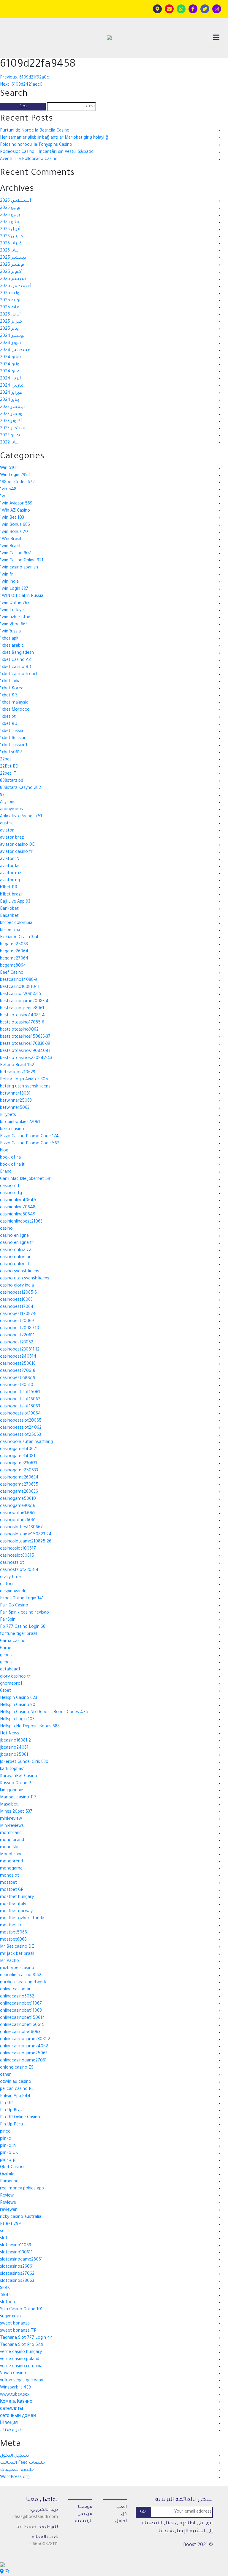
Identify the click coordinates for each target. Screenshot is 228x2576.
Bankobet (9, 909)
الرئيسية (84, 2521)
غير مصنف (11, 2431)
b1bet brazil (11, 895)
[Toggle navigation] (216, 38)
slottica (7, 2303)
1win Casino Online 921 (22, 561)
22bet (6, 760)
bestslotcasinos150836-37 (25, 1037)
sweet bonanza (15, 2324)
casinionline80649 (18, 1215)
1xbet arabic (12, 646)
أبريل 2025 (10, 315)
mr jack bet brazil (17, 1954)
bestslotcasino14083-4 (22, 1016)
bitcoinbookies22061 (20, 1122)
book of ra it (12, 1165)
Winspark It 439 (15, 2388)
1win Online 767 (15, 603)
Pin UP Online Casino (20, 2118)
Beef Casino (12, 973)
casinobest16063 (16, 1300)
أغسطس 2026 (15, 201)
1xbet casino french (19, 675)
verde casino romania (21, 2367)
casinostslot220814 (19, 1570)
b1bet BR (9, 888)
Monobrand (11, 1855)
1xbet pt (8, 717)
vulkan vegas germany (22, 2381)
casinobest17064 (17, 1307)
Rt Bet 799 (10, 2224)
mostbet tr (11, 1926)
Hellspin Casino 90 (18, 1705)
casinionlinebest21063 (21, 1222)
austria (7, 824)
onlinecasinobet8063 (20, 2032)
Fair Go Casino (14, 1606)
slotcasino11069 (16, 2246)
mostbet (8, 1883)
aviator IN (10, 859)
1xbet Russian (13, 738)
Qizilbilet (8, 2175)
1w (3, 497)
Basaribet (9, 916)
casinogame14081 (18, 1457)
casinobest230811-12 (20, 1350)
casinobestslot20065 (21, 1421)
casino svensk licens (20, 1272)
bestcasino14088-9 (19, 980)
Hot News (10, 1734)
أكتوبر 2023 (11, 422)
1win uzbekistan (15, 618)
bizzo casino (12, 1130)
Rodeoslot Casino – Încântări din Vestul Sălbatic (47, 152)
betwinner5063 (15, 1108)
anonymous (11, 810)
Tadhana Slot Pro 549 (22, 2345)
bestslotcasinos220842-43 (26, 1058)
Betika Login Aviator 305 (24, 1080)
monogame (11, 1869)
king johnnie (12, 1791)
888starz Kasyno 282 (20, 788)
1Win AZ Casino (15, 511)
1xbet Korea (12, 689)
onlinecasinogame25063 (24, 2054)
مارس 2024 (12, 386)
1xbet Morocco (15, 710)
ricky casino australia (21, 2217)
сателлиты (12, 2409)
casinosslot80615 (17, 1556)
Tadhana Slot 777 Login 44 (27, 2338)
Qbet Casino (12, 2168)
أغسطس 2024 (16, 350)
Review (7, 2196)
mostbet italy (13, 1904)
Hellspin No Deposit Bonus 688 (30, 1727)
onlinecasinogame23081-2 (25, 2040)
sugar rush (10, 2317)
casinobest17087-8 (18, 1314)
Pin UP (6, 2104)
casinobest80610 (17, 1385)
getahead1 (10, 1670)
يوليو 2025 (10, 294)
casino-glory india (17, 1286)
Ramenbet (10, 2182)
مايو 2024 (10, 372)
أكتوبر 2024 (11, 343)
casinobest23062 (17, 1343)
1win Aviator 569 (16, 504)
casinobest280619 (18, 1378)
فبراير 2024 (11, 393)
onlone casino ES (17, 2068)
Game (6, 1649)
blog (4, 1151)
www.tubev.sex (15, 2395)
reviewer (8, 2210)
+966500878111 (43, 2545)
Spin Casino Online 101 (21, 2310)
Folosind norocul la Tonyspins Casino (36, 145)
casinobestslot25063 (20, 1435)
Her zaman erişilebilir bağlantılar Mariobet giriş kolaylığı (55, 138)
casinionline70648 (18, 1208)
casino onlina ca (16, 1250)
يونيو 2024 (10, 365)
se (2, 2231)
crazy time (10, 1577)
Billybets (8, 1115)
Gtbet (5, 1691)
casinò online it (15, 1265)
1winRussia (10, 632)
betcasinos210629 (18, 1073)
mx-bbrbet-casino (17, 1968)
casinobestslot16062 (20, 1400)
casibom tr (11, 1186)
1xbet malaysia (14, 703)
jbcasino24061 (14, 1748)
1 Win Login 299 (15, 475)
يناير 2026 (9, 251)
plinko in (8, 2146)
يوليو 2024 (10, 358)
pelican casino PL (17, 2089)
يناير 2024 (9, 400)
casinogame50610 (18, 1499)
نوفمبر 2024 (12, 336)
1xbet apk (9, 639)
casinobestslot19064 (20, 1414)
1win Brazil (10, 547)
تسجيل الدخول (15, 2456)
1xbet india (10, 682)
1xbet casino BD (16, 667)
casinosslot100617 (18, 1549)
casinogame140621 (19, 1449)
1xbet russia (12, 731)
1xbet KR (8, 696)
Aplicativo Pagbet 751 (21, 817)
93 (2, 795)
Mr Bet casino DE (17, 1947)
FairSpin (8, 1620)
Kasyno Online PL (17, 1784)
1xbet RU (9, 724)
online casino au (16, 1990)
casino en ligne (14, 1236)
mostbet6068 (13, 1940)
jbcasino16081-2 (15, 1741)
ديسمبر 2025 (13, 258)
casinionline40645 (18, 1201)
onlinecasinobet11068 (21, 2011)
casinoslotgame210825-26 (26, 1542)
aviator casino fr (16, 852)
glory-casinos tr (15, 1677)
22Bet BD (9, 767)
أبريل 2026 (10, 230)
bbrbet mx (10, 930)
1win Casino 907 (16, 554)
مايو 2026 (9, 222)
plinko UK (9, 2153)
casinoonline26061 (18, 1521)
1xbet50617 (11, 753)
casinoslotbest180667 (21, 1528)
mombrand (11, 1833)
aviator (7, 831)
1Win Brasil (11, 539)
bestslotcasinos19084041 (25, 1051)
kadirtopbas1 (12, 1769)
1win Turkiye (12, 611)
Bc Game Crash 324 (19, 938)
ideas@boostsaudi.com (35, 2517)
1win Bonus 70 (14, 532)
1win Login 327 (14, 589)
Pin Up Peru (11, 2125)
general (7, 1656)
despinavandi (12, 1592)
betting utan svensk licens (25, 1087)
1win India (9, 582)
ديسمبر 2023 (13, 407)
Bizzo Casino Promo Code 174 (29, 1137)
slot (4, 2239)
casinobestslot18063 (20, 1407)
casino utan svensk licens (25, 1279)
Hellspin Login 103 (17, 1720)
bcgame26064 (14, 952)
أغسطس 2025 (16, 286)
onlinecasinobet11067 (21, 2004)
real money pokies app (22, 2189)
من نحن (85, 2514)
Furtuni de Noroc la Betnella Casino (35, 131)
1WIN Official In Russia (22, 596)
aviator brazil (13, 838)
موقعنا (85, 2507)
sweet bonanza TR (18, 2331)
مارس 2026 (11, 237)
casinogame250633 (19, 1471)
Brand (6, 1172)
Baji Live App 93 (15, 902)
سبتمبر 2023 (13, 429)
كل (124, 2514)
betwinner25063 (16, 1101)
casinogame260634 (19, 1478)
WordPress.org (15, 2477)
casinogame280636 (19, 1492)
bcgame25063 (14, 945)
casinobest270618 (18, 1371)
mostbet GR (12, 1890)
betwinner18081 (15, 1094)
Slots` (5, 2295)
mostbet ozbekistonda (22, 1919)
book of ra (10, 1158)
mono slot (10, 1848)
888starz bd (12, 781)
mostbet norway (16, 1912)
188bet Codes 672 (17, 483)
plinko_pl (8, 2160)
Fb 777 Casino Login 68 (23, 1627)
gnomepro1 (11, 1684)
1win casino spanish (19, 568)
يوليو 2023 (10, 436)
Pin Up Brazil (12, 2111)
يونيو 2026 (10, 215)
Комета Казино (16, 2402)
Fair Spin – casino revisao (24, 1613)
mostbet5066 (14, 1933)
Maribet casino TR (18, 1798)
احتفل (121, 2521)
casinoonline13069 (18, 1513)
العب (122, 2507)
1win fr (7, 575)
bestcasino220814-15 (21, 994)
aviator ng (10, 881)
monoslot (9, 1876)
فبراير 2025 (11, 322)
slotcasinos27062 (17, 2274)
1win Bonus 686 (15, 525)
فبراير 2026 (11, 244)
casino (6, 1229)
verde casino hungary (21, 2352)
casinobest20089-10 (20, 1329)
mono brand (12, 1840)
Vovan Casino (13, 2374)
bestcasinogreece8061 (22, 1009)
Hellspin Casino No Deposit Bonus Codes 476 (44, 1712)
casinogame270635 (19, 1485)
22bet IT (8, 774)
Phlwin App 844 (15, 2096)
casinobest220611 (17, 1336)
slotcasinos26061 (17, 2267)
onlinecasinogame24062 (24, 2047)
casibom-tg (11, 1194)
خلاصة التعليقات (17, 2470)
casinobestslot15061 (20, 1393)
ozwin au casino (16, 2082)
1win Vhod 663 (14, 625)
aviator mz (11, 874)
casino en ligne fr (17, 1243)
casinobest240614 (18, 1357)
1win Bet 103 (12, 518)
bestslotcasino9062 (19, 1030)
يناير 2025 (9, 329)
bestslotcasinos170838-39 (25, 1044)
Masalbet (9, 1805)
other (5, 2075)
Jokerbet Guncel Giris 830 (24, 1762)
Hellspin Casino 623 (19, 1698)
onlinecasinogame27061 (23, 2061)
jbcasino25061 (14, 1755)
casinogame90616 (18, 1506)
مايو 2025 (10, 308)
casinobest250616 (18, 1364)
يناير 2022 (9, 443)
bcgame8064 (13, 966)
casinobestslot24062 (21, 1428)
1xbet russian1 (14, 746)
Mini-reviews (12, 1826)
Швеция (9, 2423)
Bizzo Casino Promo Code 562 (30, 1144)
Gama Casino (13, 1641)
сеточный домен (18, 2416)
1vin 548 (8, 490)
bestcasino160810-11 (20, 987)
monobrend (11, 1862)
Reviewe (8, 2203)
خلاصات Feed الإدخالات (22, 2463)
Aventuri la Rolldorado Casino (29, 159)
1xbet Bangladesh (17, 653)
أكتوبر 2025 (11, 272)
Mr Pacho (9, 1961)
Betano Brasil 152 (17, 1066)
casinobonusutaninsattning (26, 1442)
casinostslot (12, 1563)
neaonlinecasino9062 (21, 1976)
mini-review (11, 1819)
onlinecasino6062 (17, 1997)
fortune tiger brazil (19, 1634)
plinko (6, 2139)
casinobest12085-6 (18, 1293)
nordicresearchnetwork (23, 1983)
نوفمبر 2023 (12, 414)
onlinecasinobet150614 (23, 2018)
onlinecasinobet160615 (22, 2025)
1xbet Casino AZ (16, 660)
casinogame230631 (19, 1464)
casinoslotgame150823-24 (26, 1535)
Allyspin (7, 802)
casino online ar (15, 1257)
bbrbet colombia (16, 923)
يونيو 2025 (10, 301)
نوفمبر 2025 (12, 265)
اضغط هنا (27, 2527)
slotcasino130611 (16, 2253)
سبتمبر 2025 (13, 279)
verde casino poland (20, 2359)
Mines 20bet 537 (16, 1812)
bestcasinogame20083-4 (24, 1002)
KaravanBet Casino (19, 1776)
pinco (5, 2132)
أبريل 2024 (10, 379)
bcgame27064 (14, 959)
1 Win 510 (9, 468)
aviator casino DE (17, 845)
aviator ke (10, 866)
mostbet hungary (17, 1897)
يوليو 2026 (10, 208)
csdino (6, 1585)
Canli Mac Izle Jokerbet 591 (26, 1179)
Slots (5, 2288)
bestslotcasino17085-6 (22, 1023)
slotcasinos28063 (17, 2281)
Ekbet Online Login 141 (22, 1599)
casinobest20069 (17, 1321)
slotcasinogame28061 (21, 2260)
